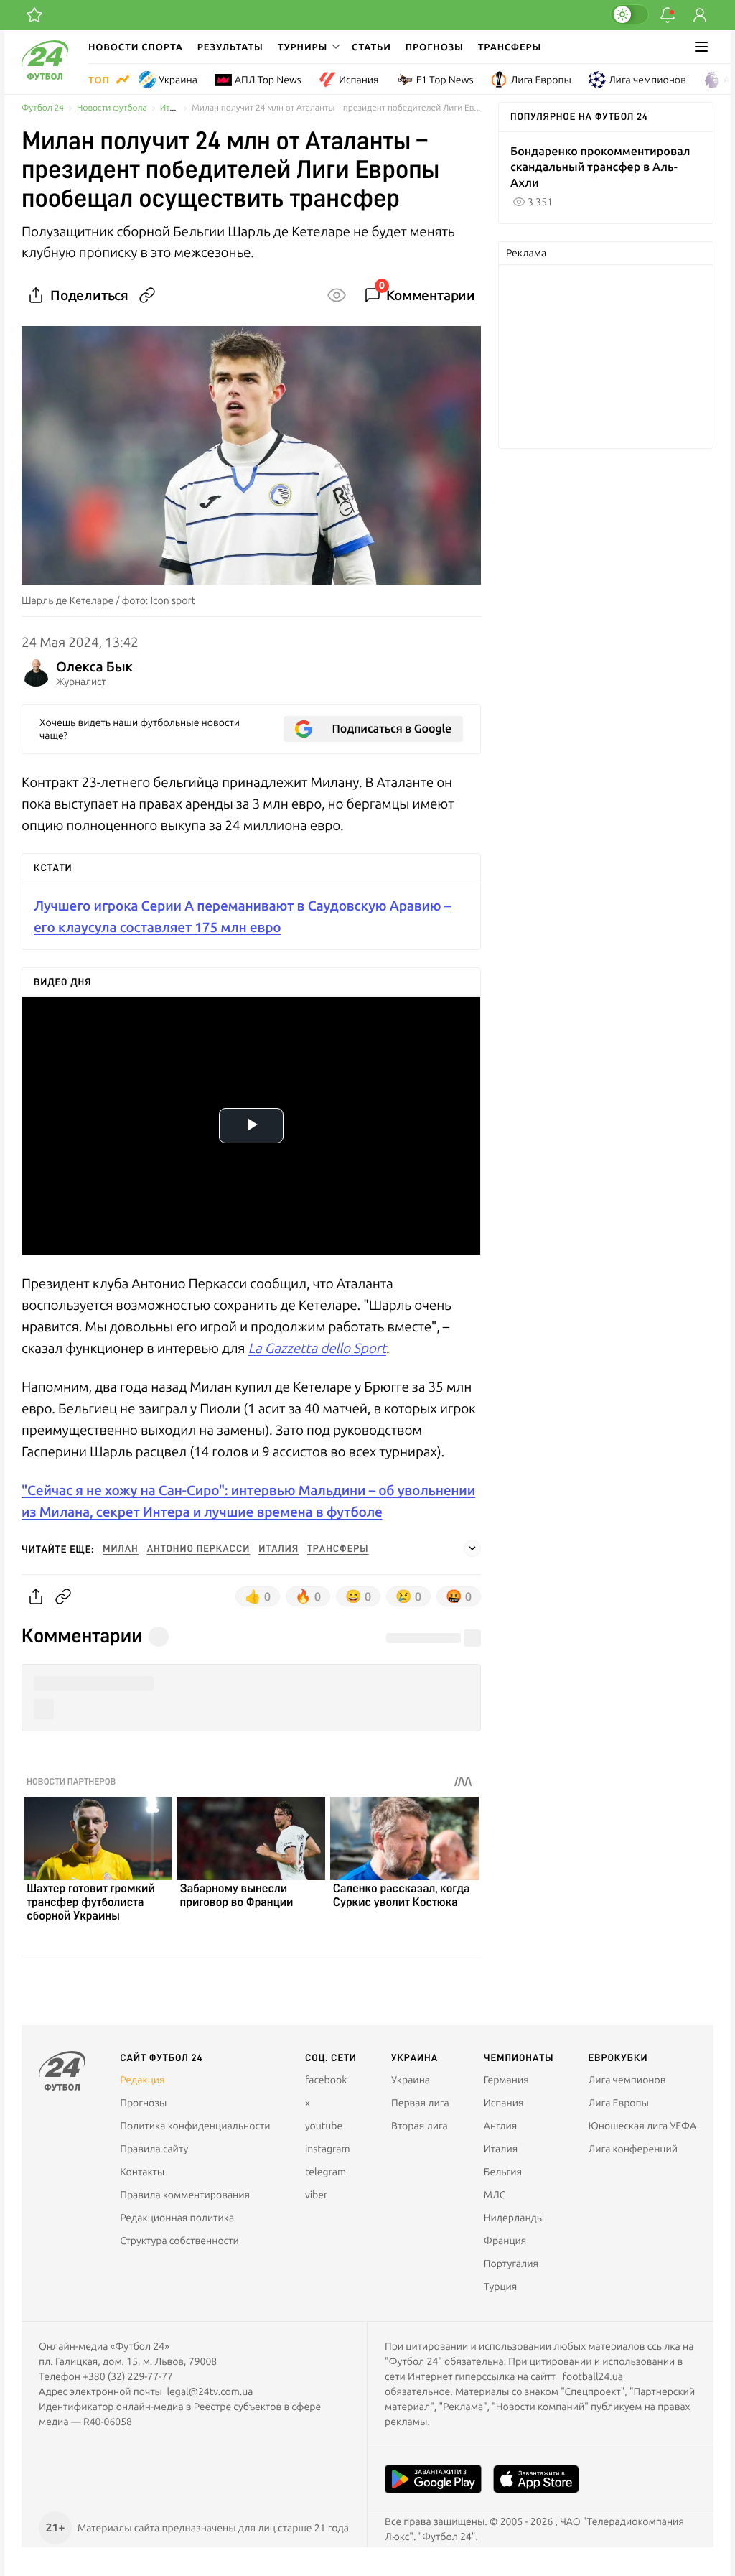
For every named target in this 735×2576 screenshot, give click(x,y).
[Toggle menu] (701, 47)
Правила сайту (154, 2149)
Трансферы (510, 47)
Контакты (142, 2172)
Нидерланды (514, 2218)
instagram (328, 2149)
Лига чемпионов (647, 80)
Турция (501, 2287)
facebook (326, 2080)
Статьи (371, 47)
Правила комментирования (185, 2195)
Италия (175, 108)
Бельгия (503, 2172)
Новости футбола (112, 108)
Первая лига (420, 2103)
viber (316, 2195)
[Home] (45, 76)
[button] (308, 47)
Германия (506, 2080)
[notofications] (668, 15)
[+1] (34, 15)
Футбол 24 (43, 108)
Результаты (230, 47)
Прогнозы (435, 47)
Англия (501, 2126)
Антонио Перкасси (199, 1549)
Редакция (142, 2080)
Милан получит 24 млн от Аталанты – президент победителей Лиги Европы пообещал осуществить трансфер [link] (336, 108)
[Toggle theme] (629, 14)
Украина (178, 80)
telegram (326, 2172)
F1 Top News (445, 80)
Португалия (511, 2264)
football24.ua (593, 2376)
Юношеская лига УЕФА (642, 2126)
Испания (359, 80)
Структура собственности (179, 2241)
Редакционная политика (177, 2218)
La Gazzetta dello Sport (318, 1348)
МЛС (495, 2195)
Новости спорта (136, 47)
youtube (324, 2126)
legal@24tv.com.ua (210, 2391)
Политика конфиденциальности (195, 2126)
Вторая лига (420, 2126)
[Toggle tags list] (472, 1548)
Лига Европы (540, 80)
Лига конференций (633, 2149)
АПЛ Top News (268, 80)
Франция (505, 2241)
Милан (121, 1549)
